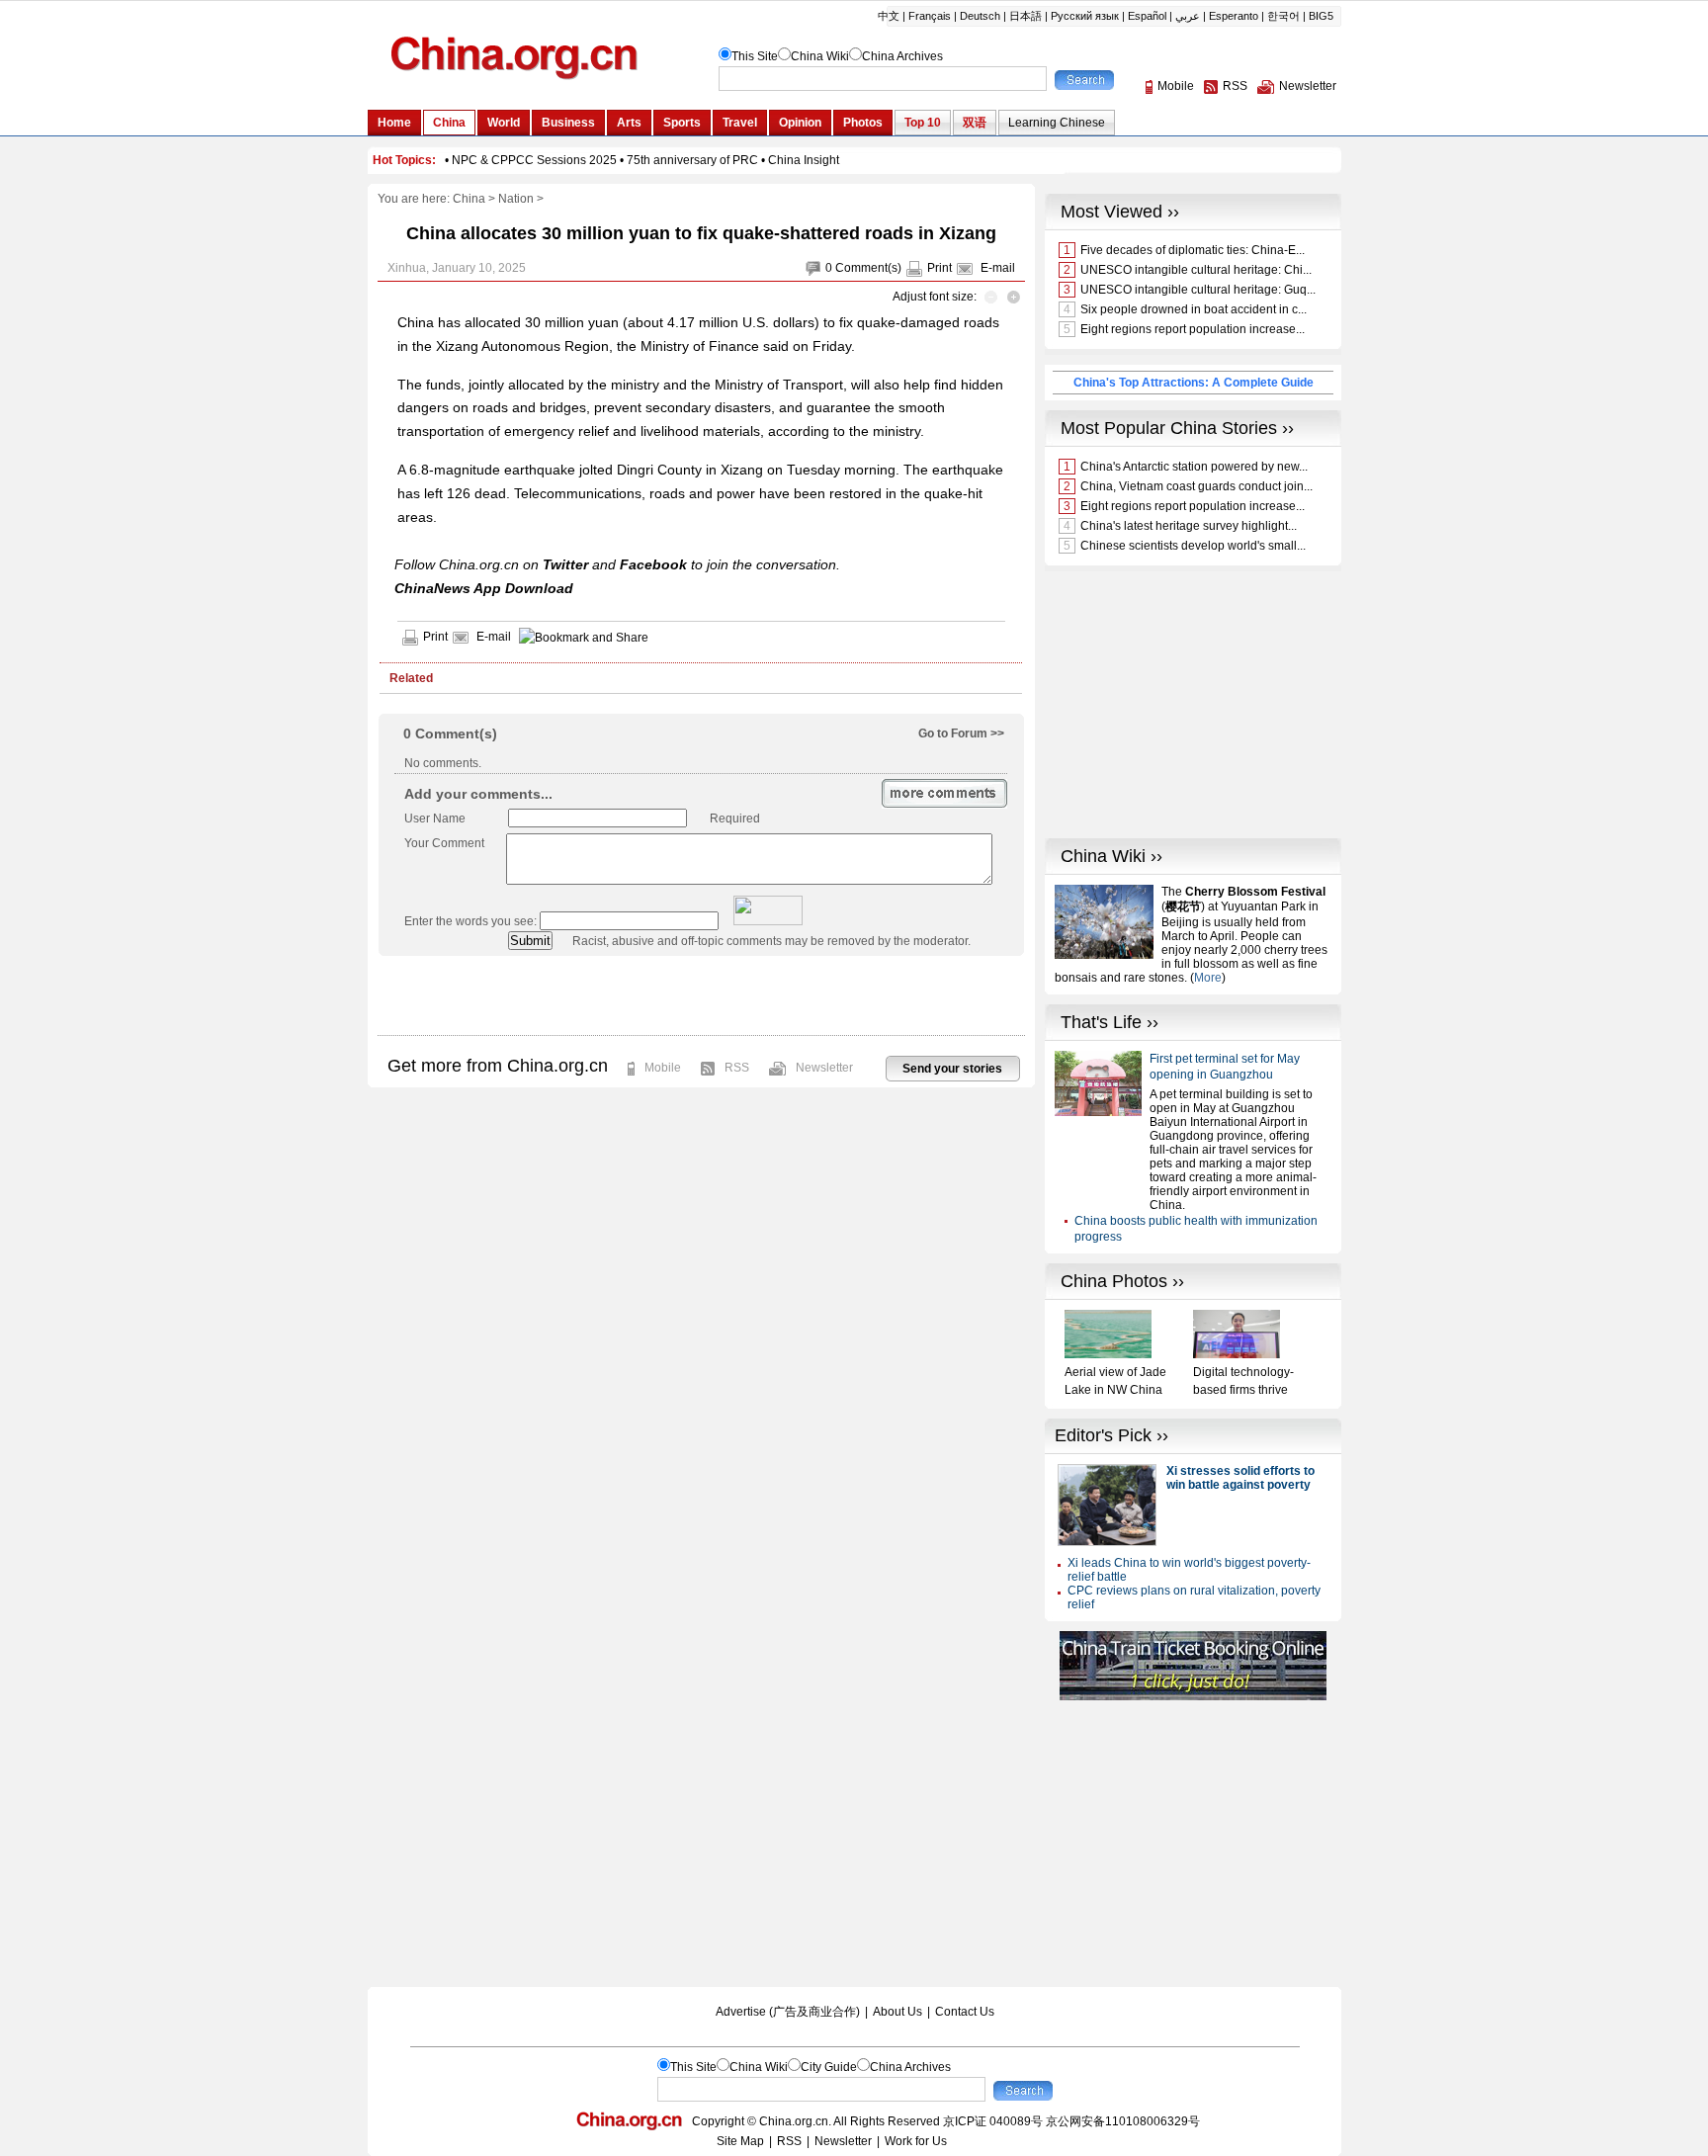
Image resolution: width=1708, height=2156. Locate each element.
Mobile (663, 1068)
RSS (737, 1068)
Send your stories (952, 1069)
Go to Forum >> (961, 733)
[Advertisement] (701, 995)
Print (939, 268)
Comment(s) (868, 268)
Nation (516, 199)
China (469, 199)
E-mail (998, 268)
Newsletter (824, 1068)
